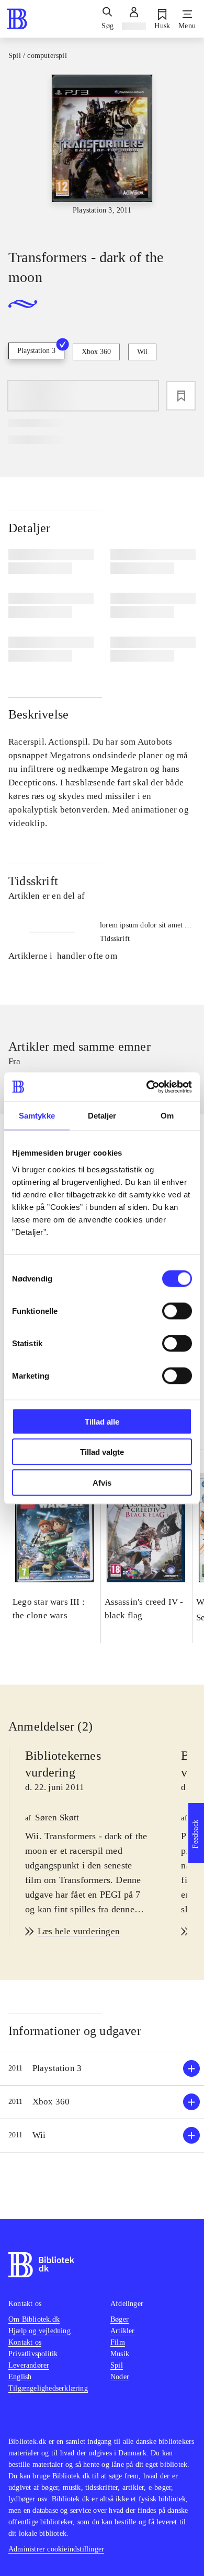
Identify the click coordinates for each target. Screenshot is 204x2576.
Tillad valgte (102, 1452)
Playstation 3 (36, 351)
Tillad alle (102, 1421)
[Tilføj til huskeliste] (181, 396)
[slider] (102, 152)
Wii (142, 352)
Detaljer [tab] (102, 1116)
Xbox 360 (96, 352)
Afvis (102, 1482)
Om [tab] (167, 1116)
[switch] (177, 1311)
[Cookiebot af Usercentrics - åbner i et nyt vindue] (147, 1087)
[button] (102, 2069)
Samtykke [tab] (37, 1116)
